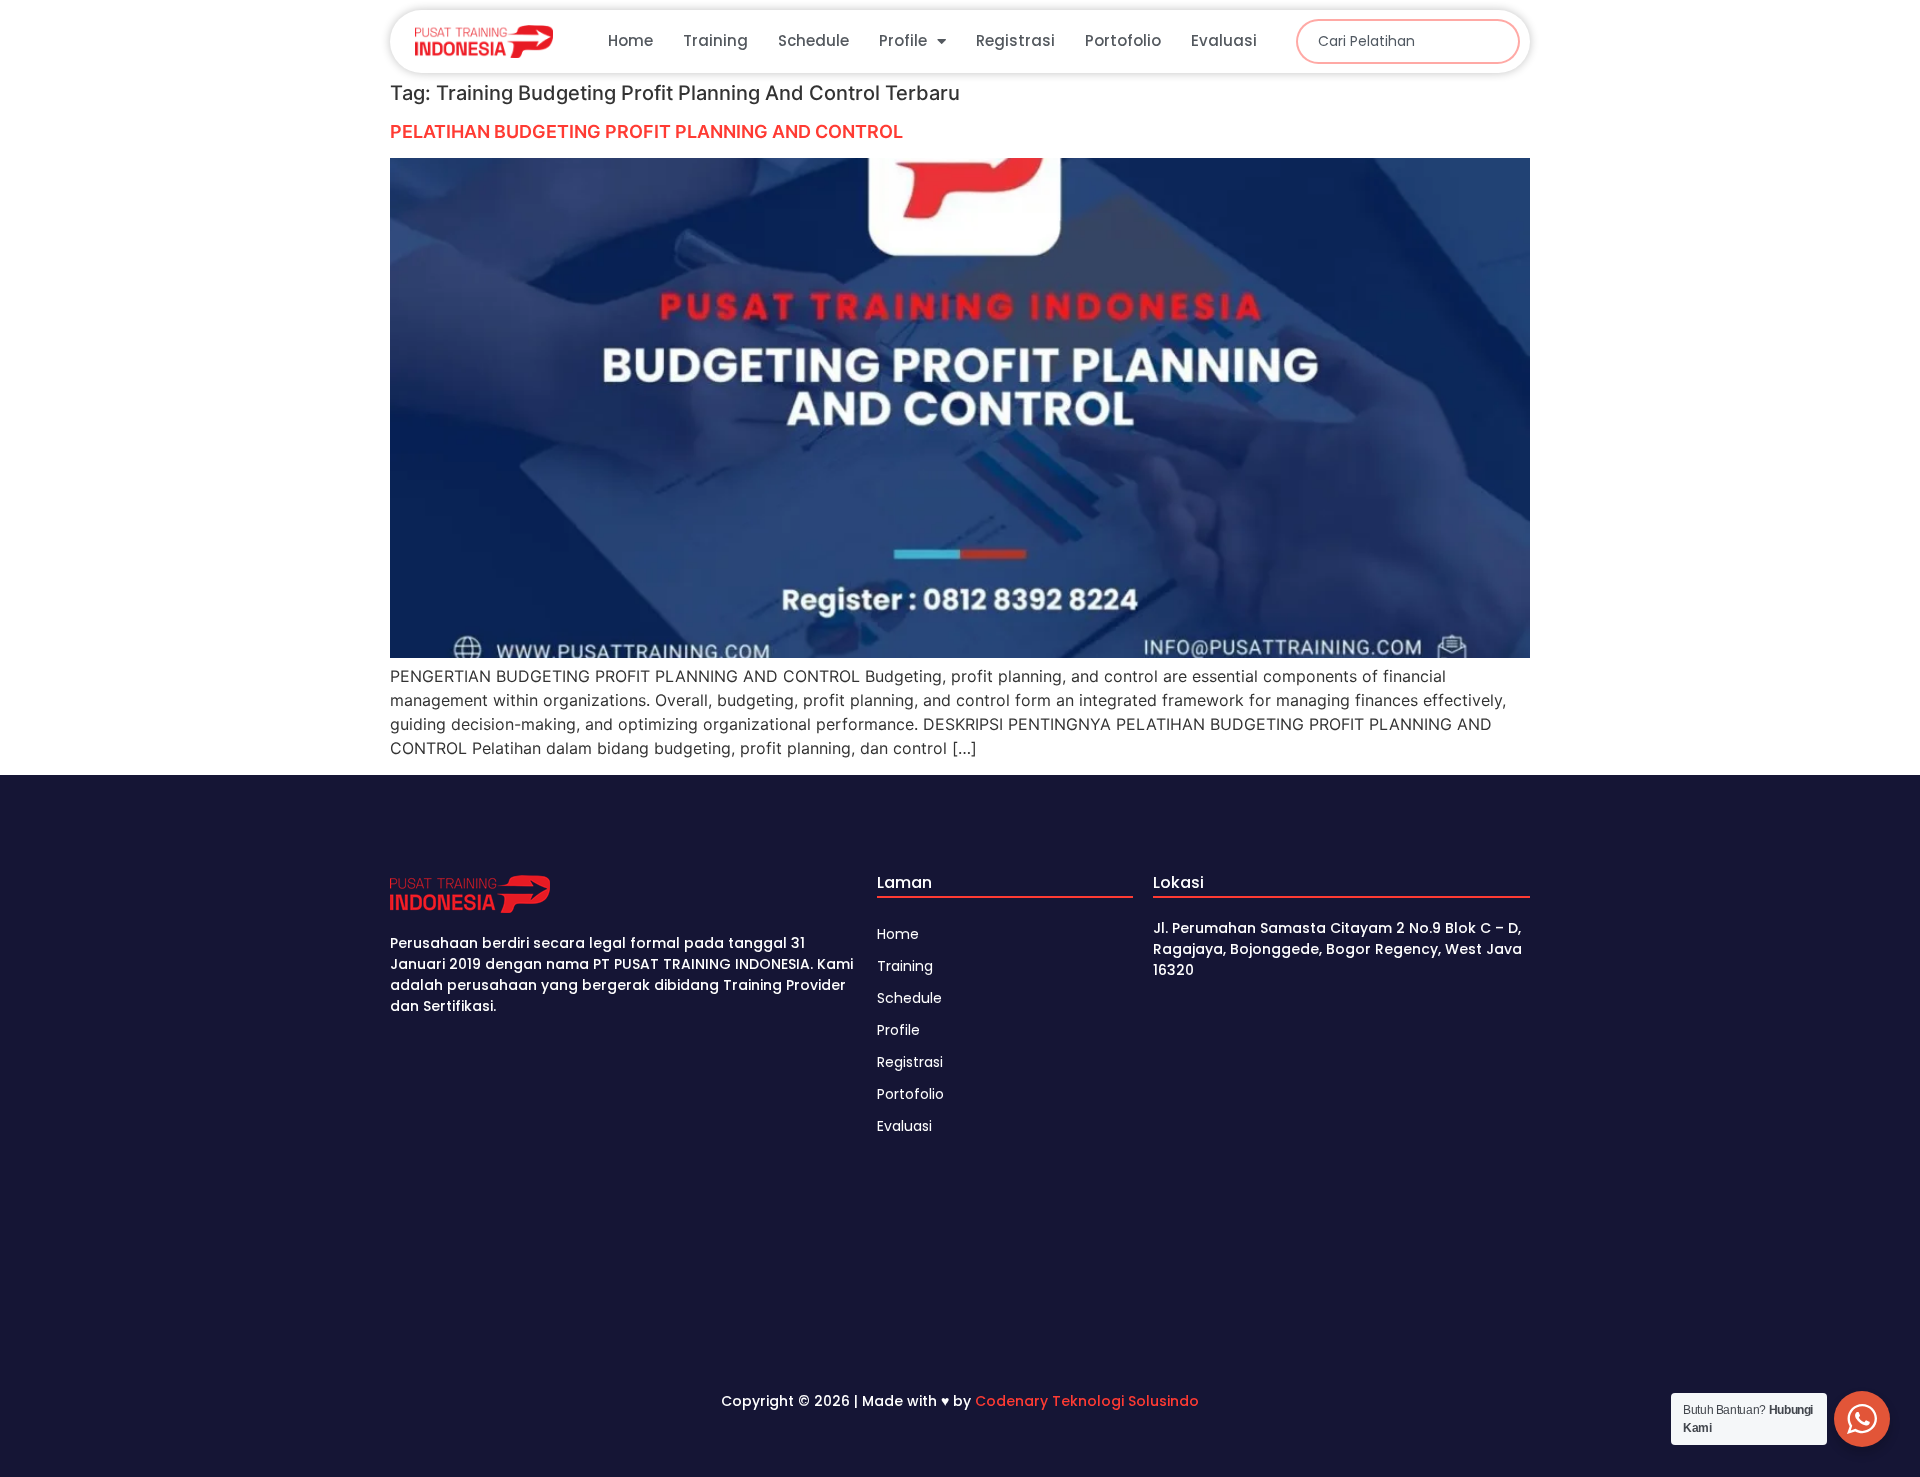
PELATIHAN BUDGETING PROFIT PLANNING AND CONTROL (646, 131)
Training (715, 40)
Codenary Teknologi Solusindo (1087, 1401)
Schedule (813, 40)
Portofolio (1123, 40)
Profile (903, 40)
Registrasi (1015, 40)
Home (630, 40)
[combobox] (1408, 41)
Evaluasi (1224, 40)
